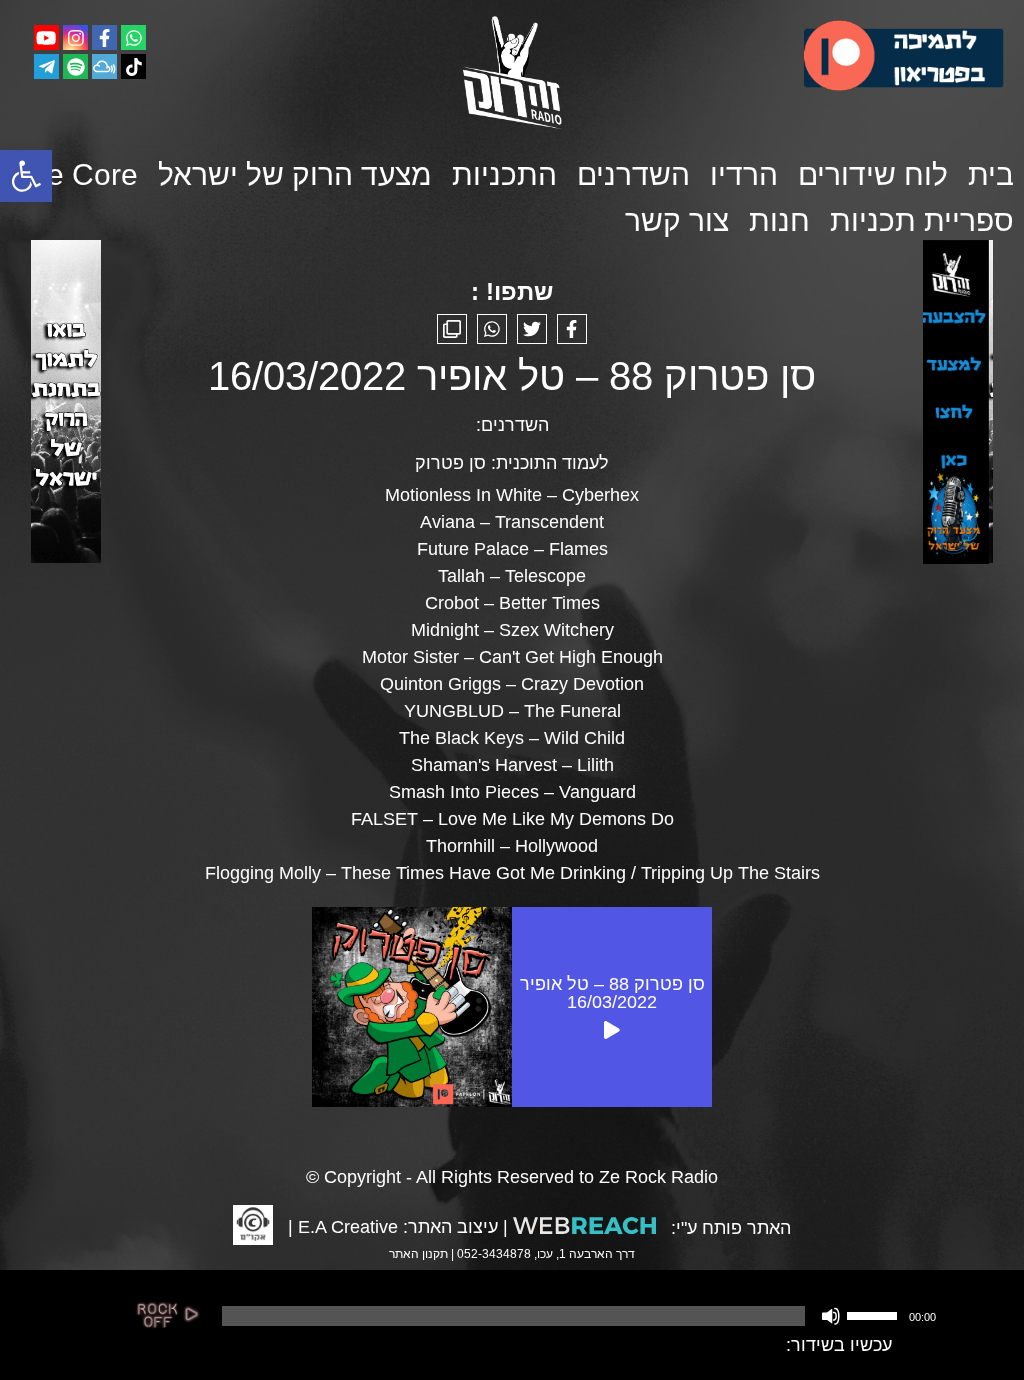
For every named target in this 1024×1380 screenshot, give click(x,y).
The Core (75, 174)
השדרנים (633, 174)
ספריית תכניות (922, 220)
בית (991, 174)
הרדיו (744, 174)
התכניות (504, 174)
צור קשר (677, 220)
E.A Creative (348, 1227)
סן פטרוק (450, 463)
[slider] (875, 1314)
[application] (577, 1316)
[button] (26, 176)
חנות (779, 220)
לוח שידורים (873, 174)
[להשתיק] (831, 1316)
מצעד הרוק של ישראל (295, 174)
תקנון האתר (418, 1254)
